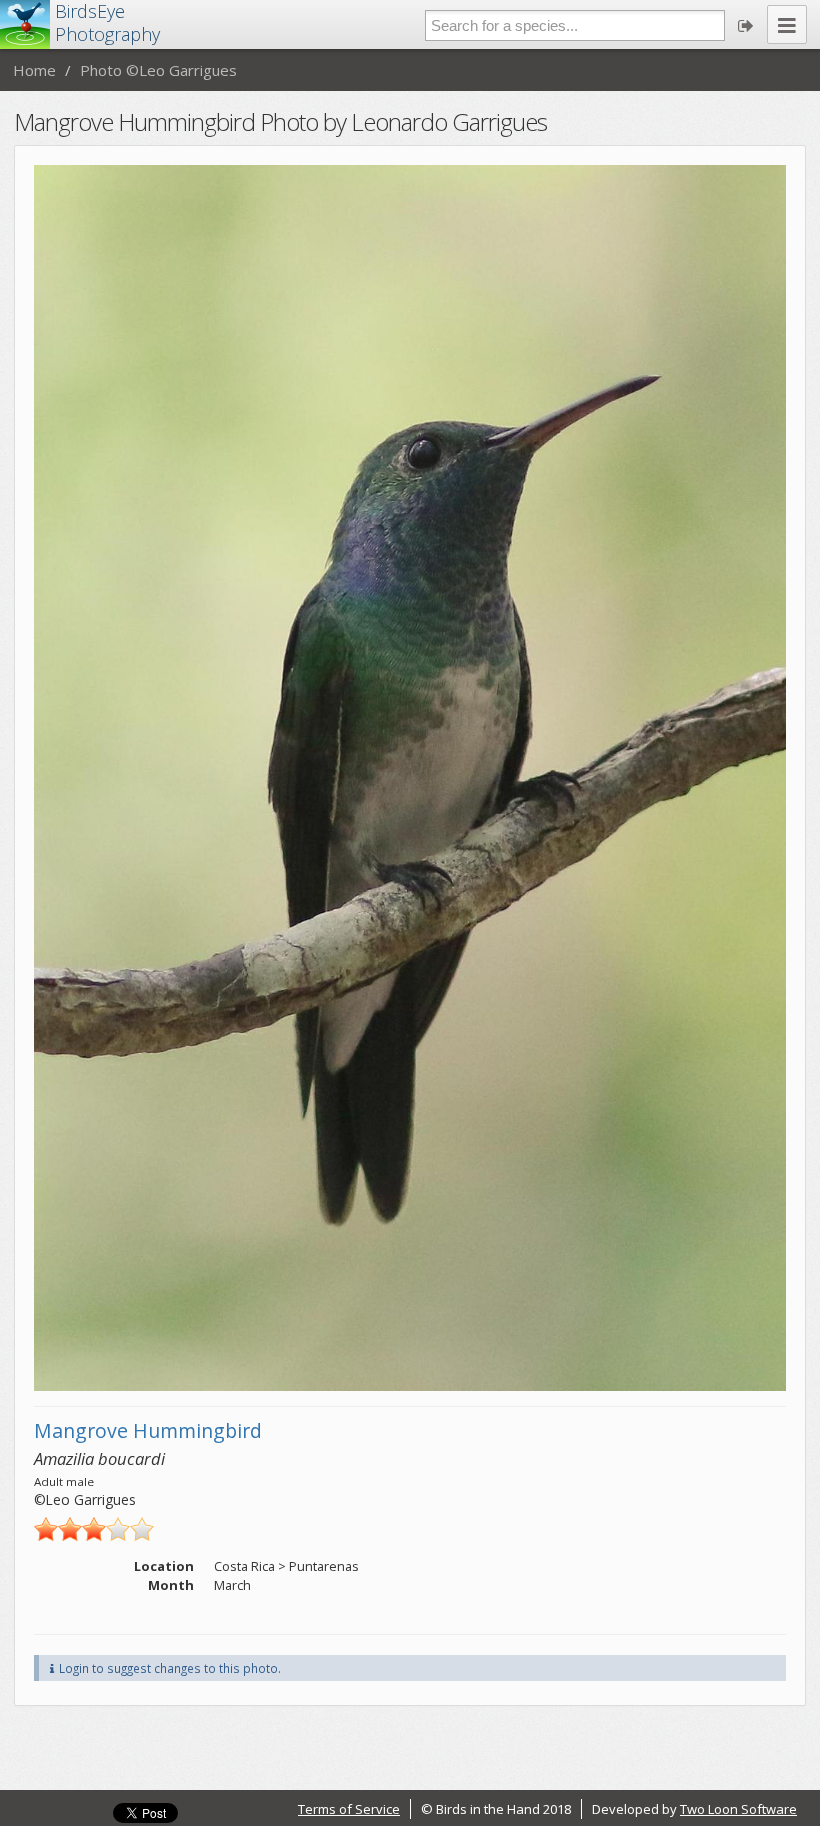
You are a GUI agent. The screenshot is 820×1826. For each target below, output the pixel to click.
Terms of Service (349, 1809)
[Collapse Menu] (787, 24)
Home (34, 70)
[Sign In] (746, 24)
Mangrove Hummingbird (148, 1430)
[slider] (94, 1529)
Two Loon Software (738, 1809)
